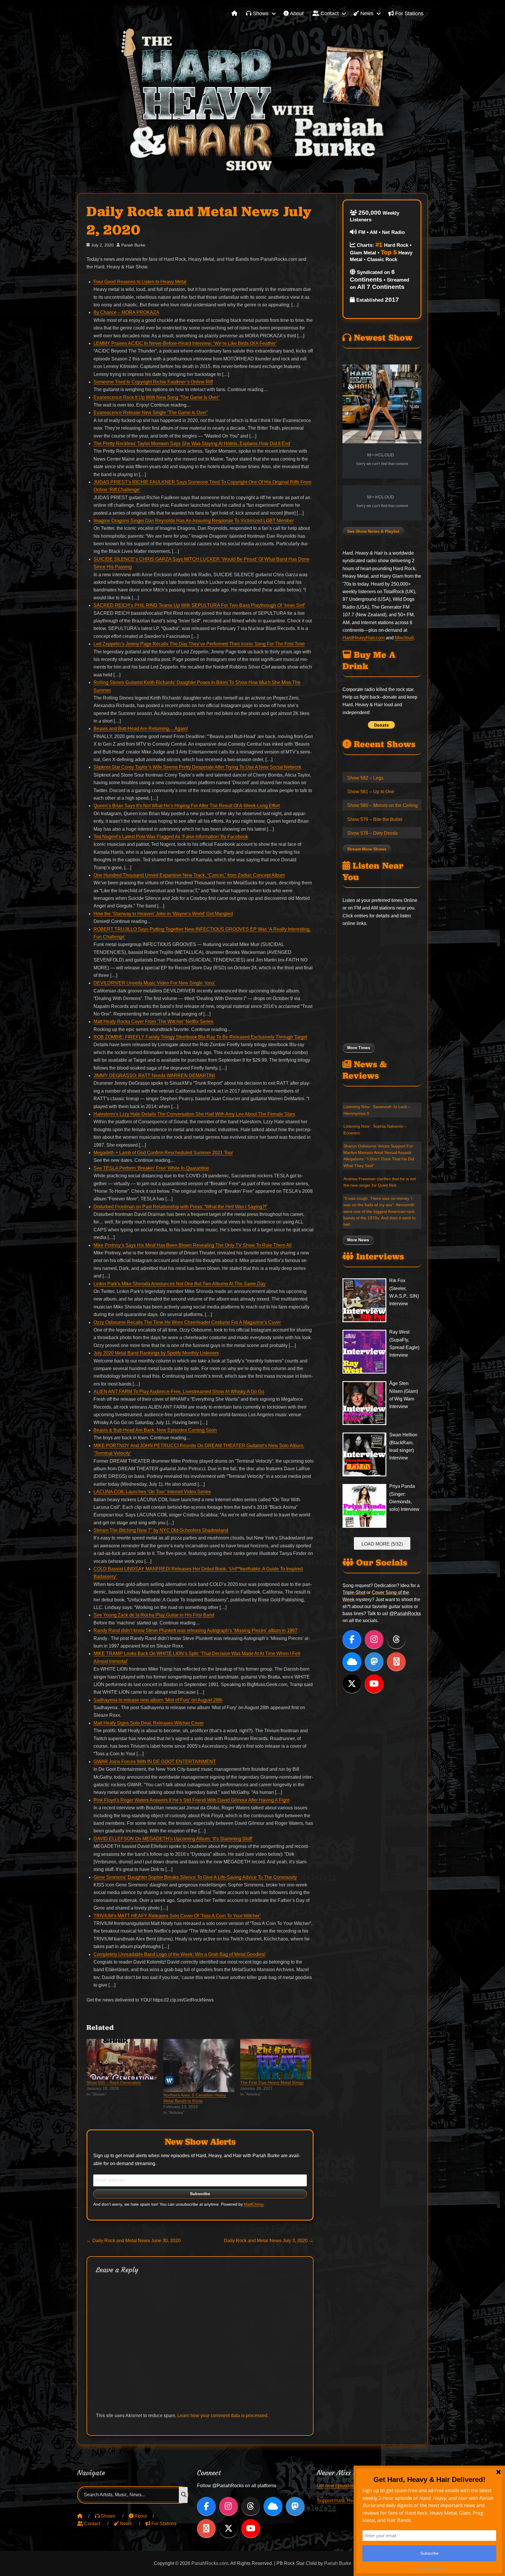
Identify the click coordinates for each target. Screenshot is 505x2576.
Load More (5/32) (382, 1544)
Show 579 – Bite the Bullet (375, 819)
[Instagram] (374, 1639)
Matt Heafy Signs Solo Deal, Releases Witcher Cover (149, 1723)
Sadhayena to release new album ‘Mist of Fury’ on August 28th (158, 1700)
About (296, 13)
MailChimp (254, 2204)
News (366, 13)
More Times (359, 1048)
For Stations (409, 13)
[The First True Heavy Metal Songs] (276, 2059)
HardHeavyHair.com (364, 638)
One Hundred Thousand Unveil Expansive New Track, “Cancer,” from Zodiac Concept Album (189, 875)
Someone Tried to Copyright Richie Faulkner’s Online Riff (153, 382)
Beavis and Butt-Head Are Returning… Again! (141, 729)
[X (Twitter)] (352, 1684)
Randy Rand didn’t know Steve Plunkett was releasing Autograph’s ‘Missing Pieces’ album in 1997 (196, 1630)
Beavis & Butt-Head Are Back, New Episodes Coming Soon (155, 1430)
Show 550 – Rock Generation (114, 2082)
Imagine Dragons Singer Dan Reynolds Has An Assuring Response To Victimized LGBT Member (194, 521)
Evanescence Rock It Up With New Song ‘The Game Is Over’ (157, 397)
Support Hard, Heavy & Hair (346, 2501)
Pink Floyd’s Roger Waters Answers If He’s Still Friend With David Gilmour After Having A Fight (191, 1800)
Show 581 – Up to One (371, 792)
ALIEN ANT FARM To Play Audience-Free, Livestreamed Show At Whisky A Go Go (179, 1392)
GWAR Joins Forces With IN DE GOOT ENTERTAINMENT (155, 1762)
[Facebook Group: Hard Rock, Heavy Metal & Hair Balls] (396, 1662)
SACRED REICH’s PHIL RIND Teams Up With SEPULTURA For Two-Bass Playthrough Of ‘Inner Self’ (199, 605)
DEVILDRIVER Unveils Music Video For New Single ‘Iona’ (154, 983)
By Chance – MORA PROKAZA (126, 312)
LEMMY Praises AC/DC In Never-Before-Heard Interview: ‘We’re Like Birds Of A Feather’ (185, 343)
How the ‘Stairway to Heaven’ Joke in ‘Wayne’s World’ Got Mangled (163, 914)
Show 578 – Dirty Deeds (372, 833)
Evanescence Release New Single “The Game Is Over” (151, 413)
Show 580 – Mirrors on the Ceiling (382, 805)
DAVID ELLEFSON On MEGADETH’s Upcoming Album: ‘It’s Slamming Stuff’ (173, 1839)
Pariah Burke (133, 245)
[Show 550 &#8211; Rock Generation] (122, 2059)
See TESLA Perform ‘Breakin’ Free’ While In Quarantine (151, 1168)
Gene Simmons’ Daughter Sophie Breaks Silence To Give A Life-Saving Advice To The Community (195, 1877)
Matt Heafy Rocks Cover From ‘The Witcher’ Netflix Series (153, 1021)
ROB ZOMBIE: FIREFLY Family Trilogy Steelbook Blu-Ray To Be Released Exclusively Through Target (200, 1037)
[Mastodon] (374, 1662)
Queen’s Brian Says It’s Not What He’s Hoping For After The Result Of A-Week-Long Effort (187, 806)
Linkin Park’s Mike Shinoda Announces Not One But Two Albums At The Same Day (180, 1284)
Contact (329, 13)
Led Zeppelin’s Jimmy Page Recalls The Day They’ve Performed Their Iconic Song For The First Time (199, 644)
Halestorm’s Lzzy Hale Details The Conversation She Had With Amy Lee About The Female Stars (194, 1114)
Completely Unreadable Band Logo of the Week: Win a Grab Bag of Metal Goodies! (179, 1954)
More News (358, 1240)
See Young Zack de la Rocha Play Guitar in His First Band (154, 1615)
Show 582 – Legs (365, 778)
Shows (260, 13)
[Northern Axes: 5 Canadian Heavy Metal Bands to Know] (199, 2065)
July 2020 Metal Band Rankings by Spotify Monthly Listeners (156, 1353)
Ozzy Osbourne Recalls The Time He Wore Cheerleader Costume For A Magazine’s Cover (187, 1322)
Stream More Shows (367, 849)
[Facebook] (352, 1639)
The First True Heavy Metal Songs (272, 2082)
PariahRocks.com (210, 2563)
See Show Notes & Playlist (373, 531)
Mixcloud (404, 638)
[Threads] (396, 1639)
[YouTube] (374, 1684)
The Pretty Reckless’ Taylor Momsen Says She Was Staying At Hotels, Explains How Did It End (192, 443)
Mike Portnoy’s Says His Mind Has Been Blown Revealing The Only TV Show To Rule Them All (193, 1245)
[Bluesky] (352, 1662)
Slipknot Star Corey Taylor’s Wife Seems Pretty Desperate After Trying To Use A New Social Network (197, 767)
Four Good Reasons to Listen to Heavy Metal (140, 282)
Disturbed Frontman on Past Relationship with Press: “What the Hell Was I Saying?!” (180, 1207)
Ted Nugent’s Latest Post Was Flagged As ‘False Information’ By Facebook (171, 837)
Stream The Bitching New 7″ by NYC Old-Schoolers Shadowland (161, 1530)
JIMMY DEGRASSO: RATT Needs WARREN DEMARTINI (154, 1076)
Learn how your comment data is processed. (223, 2416)
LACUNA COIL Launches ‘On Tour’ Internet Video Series (152, 1492)
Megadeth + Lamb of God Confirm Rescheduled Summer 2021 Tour (163, 1153)
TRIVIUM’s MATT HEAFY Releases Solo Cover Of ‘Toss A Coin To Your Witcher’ (177, 1916)
